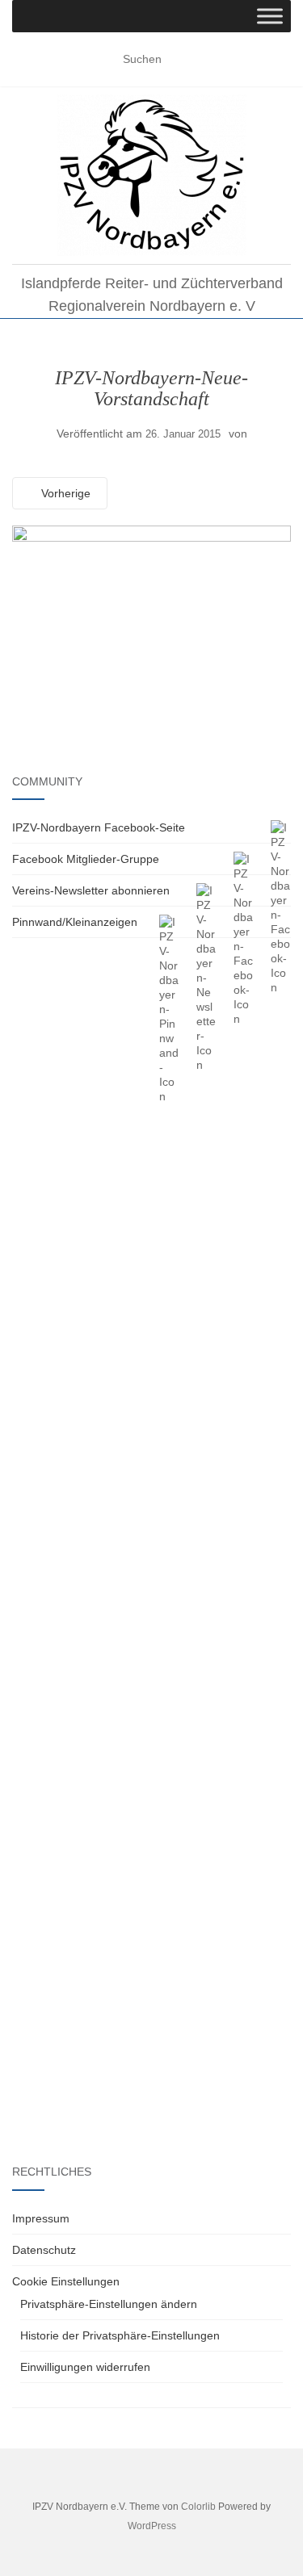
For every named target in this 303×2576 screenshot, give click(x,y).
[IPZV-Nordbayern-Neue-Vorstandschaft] (151, 617)
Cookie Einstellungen (66, 2281)
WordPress (152, 2526)
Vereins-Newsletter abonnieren (91, 890)
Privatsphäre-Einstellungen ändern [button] (109, 2304)
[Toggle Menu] (270, 16)
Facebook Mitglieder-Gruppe (86, 859)
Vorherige (64, 493)
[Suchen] (281, 60)
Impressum (41, 2218)
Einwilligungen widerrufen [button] (85, 2367)
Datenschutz (44, 2250)
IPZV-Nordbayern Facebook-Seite (99, 827)
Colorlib (198, 2507)
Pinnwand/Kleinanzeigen (75, 922)
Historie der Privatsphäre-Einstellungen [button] (120, 2335)
